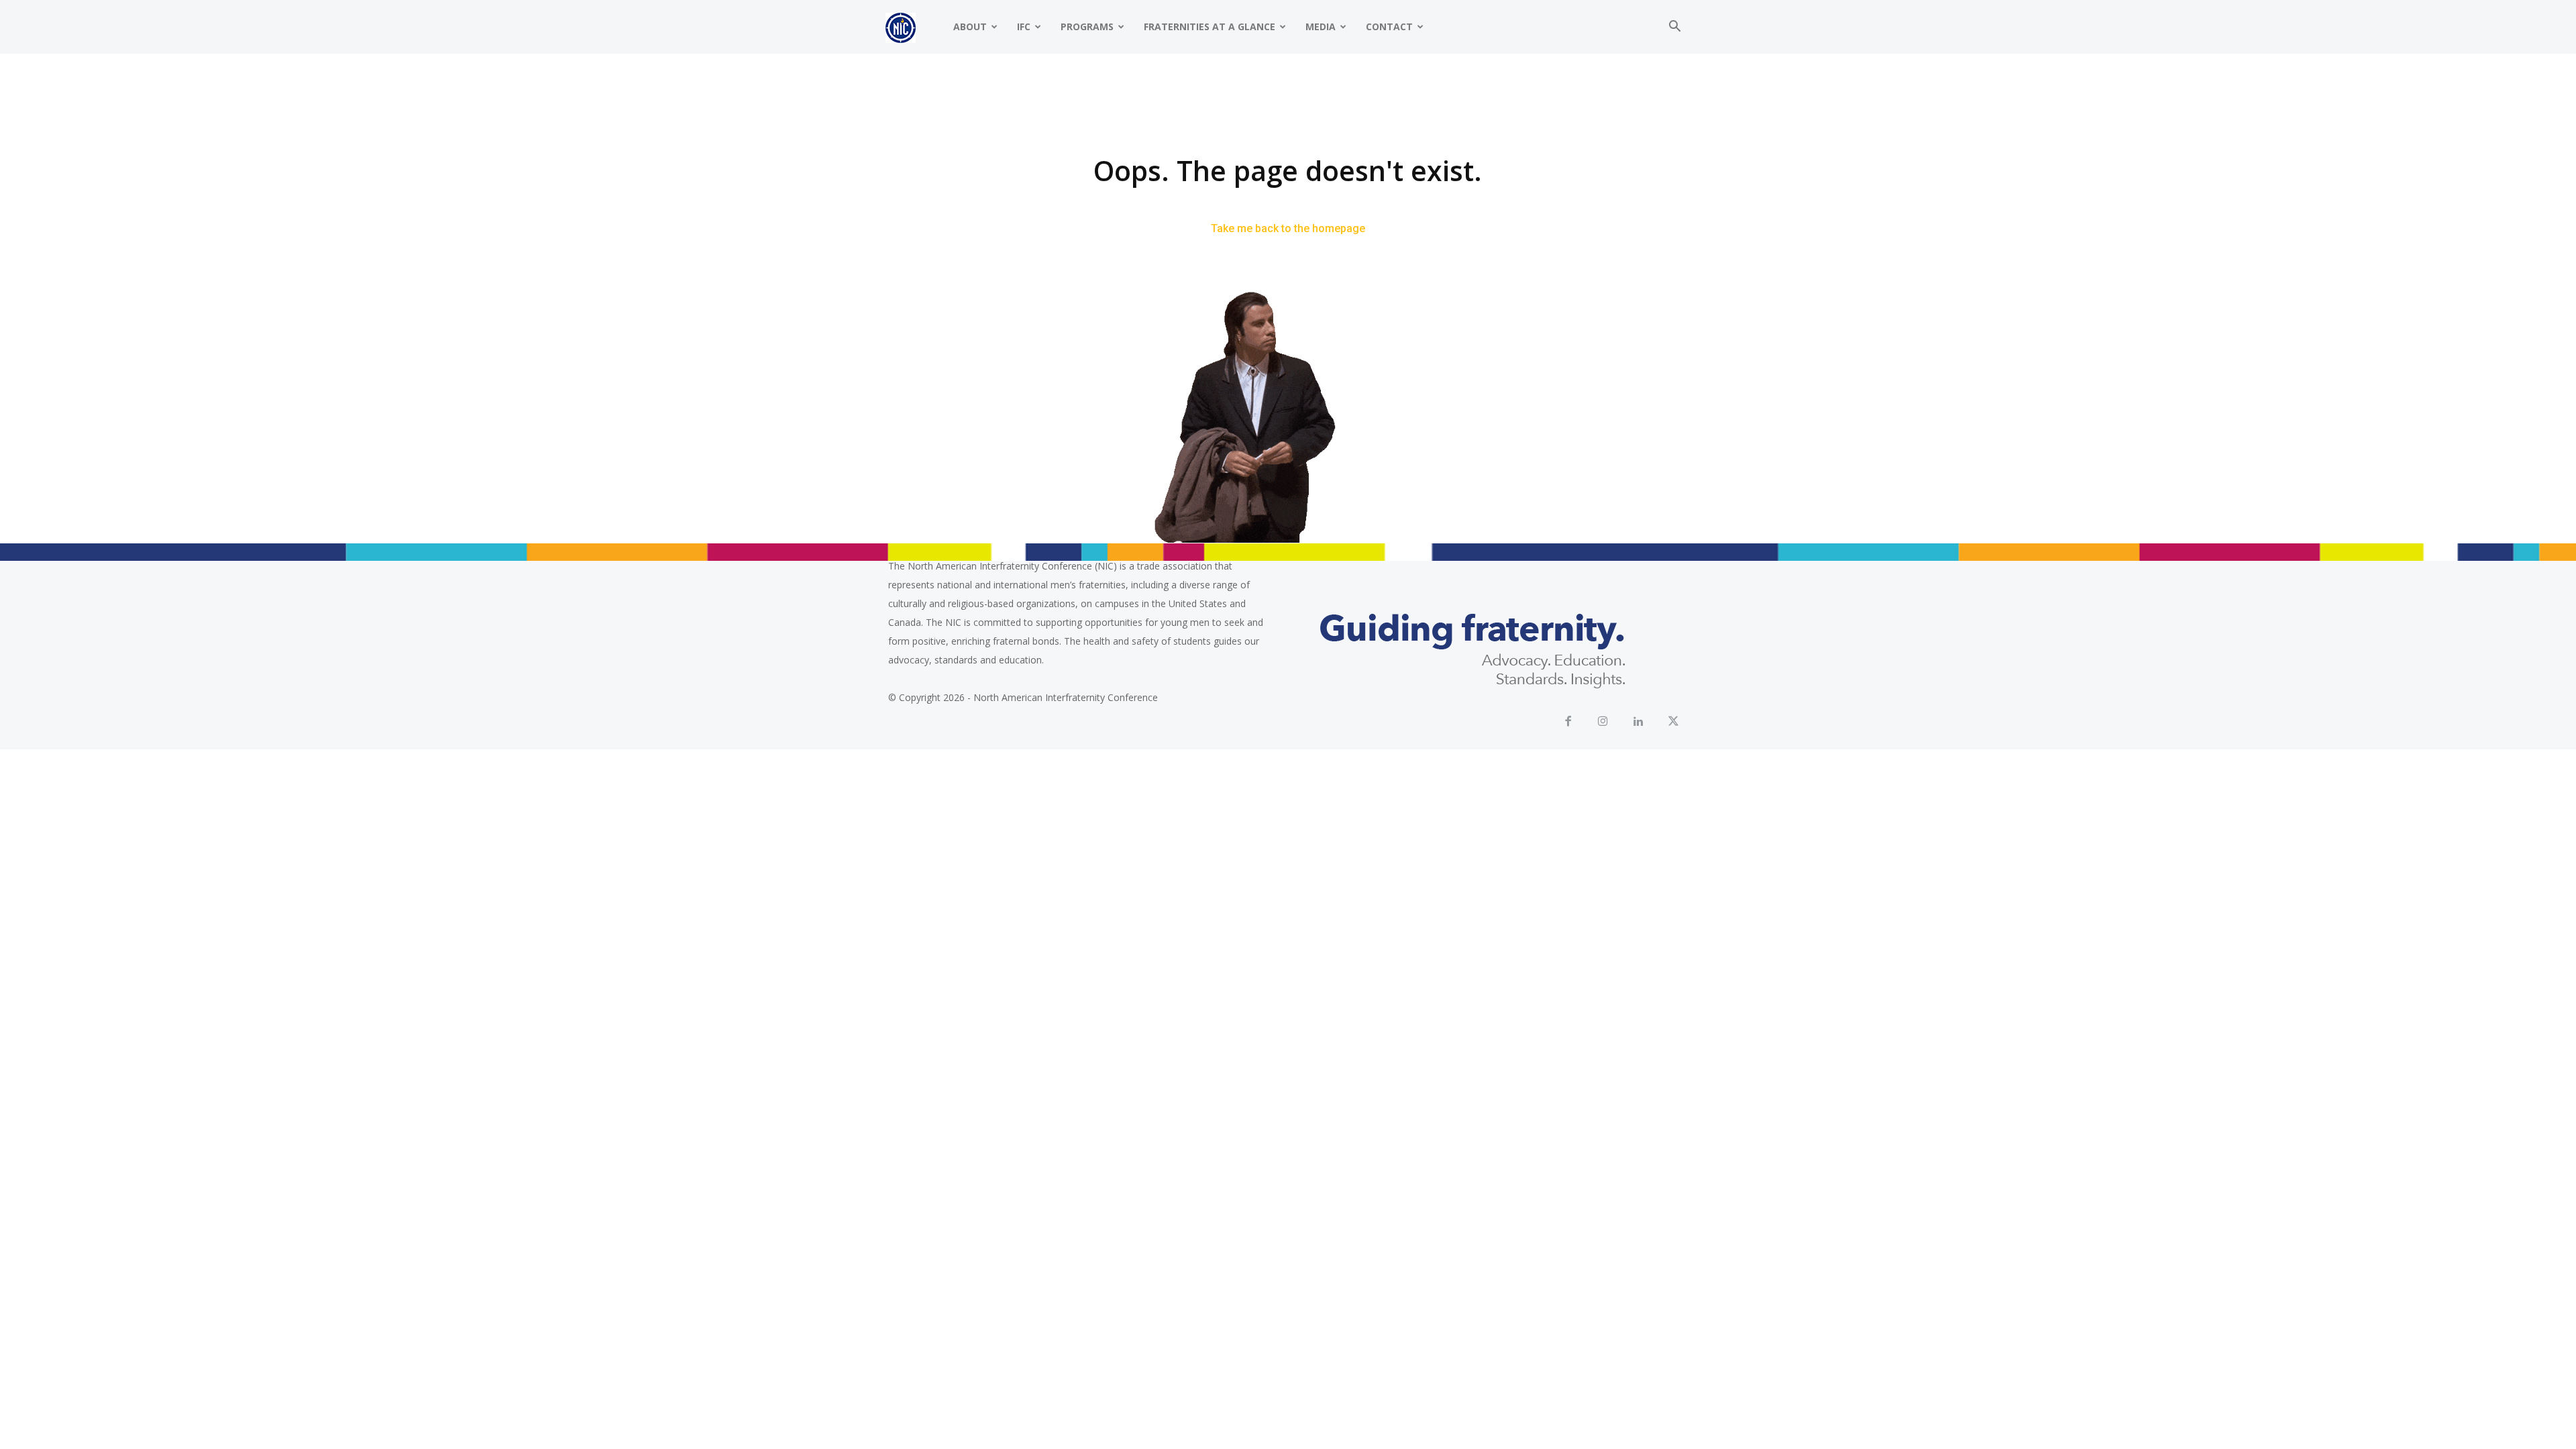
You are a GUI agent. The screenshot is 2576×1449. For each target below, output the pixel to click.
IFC (1024, 26)
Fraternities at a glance (1210, 26)
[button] (1674, 28)
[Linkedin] (1639, 722)
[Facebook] (1568, 722)
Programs (1087, 26)
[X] (1674, 722)
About (970, 26)
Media (1321, 26)
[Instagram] (1604, 722)
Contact (1389, 26)
